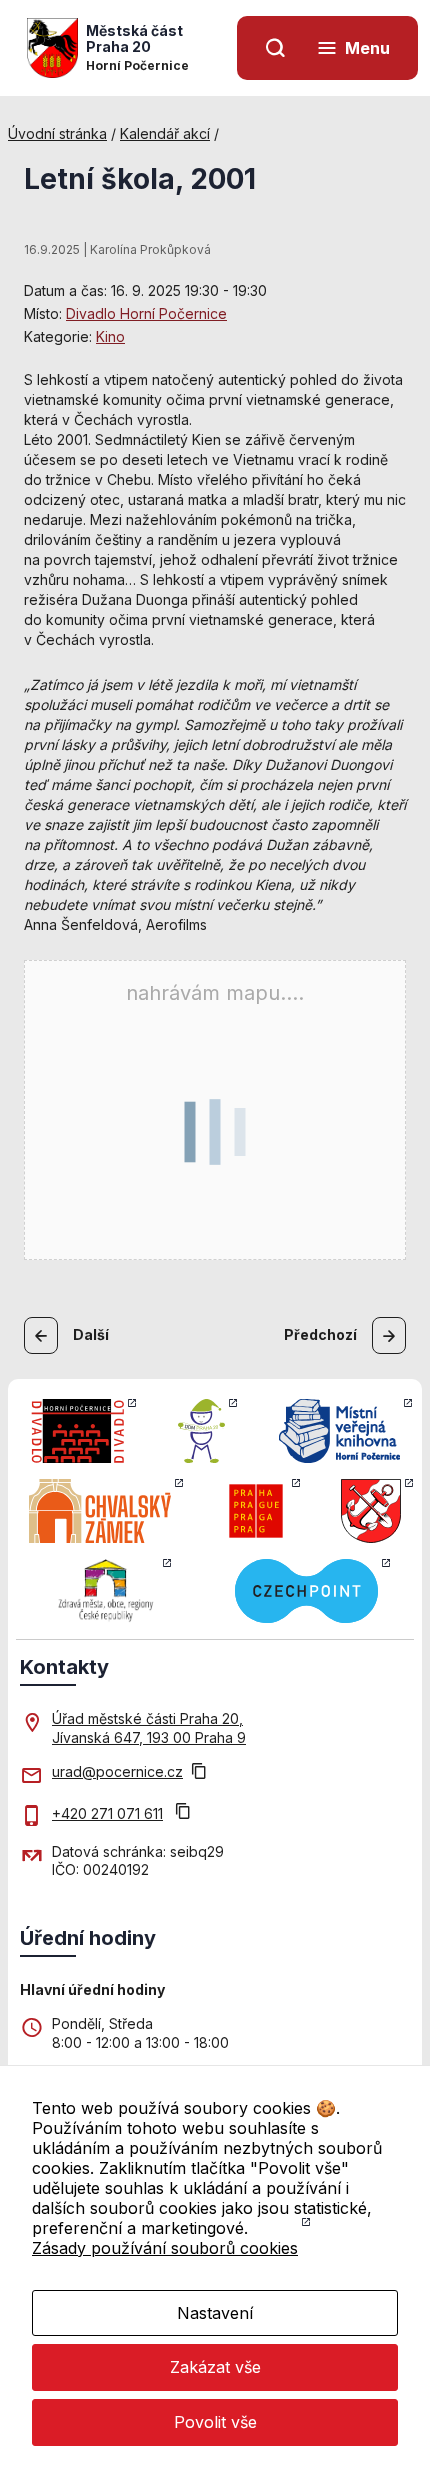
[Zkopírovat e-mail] (199, 1773)
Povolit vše (215, 2422)
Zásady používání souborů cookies (165, 2248)
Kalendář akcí (165, 133)
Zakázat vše (215, 2367)
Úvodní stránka (57, 133)
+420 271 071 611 (107, 1813)
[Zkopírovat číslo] (183, 1813)
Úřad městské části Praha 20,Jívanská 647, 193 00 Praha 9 (149, 1727)
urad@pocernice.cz (117, 1771)
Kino (110, 336)
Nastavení (215, 2313)
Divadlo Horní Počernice (146, 313)
